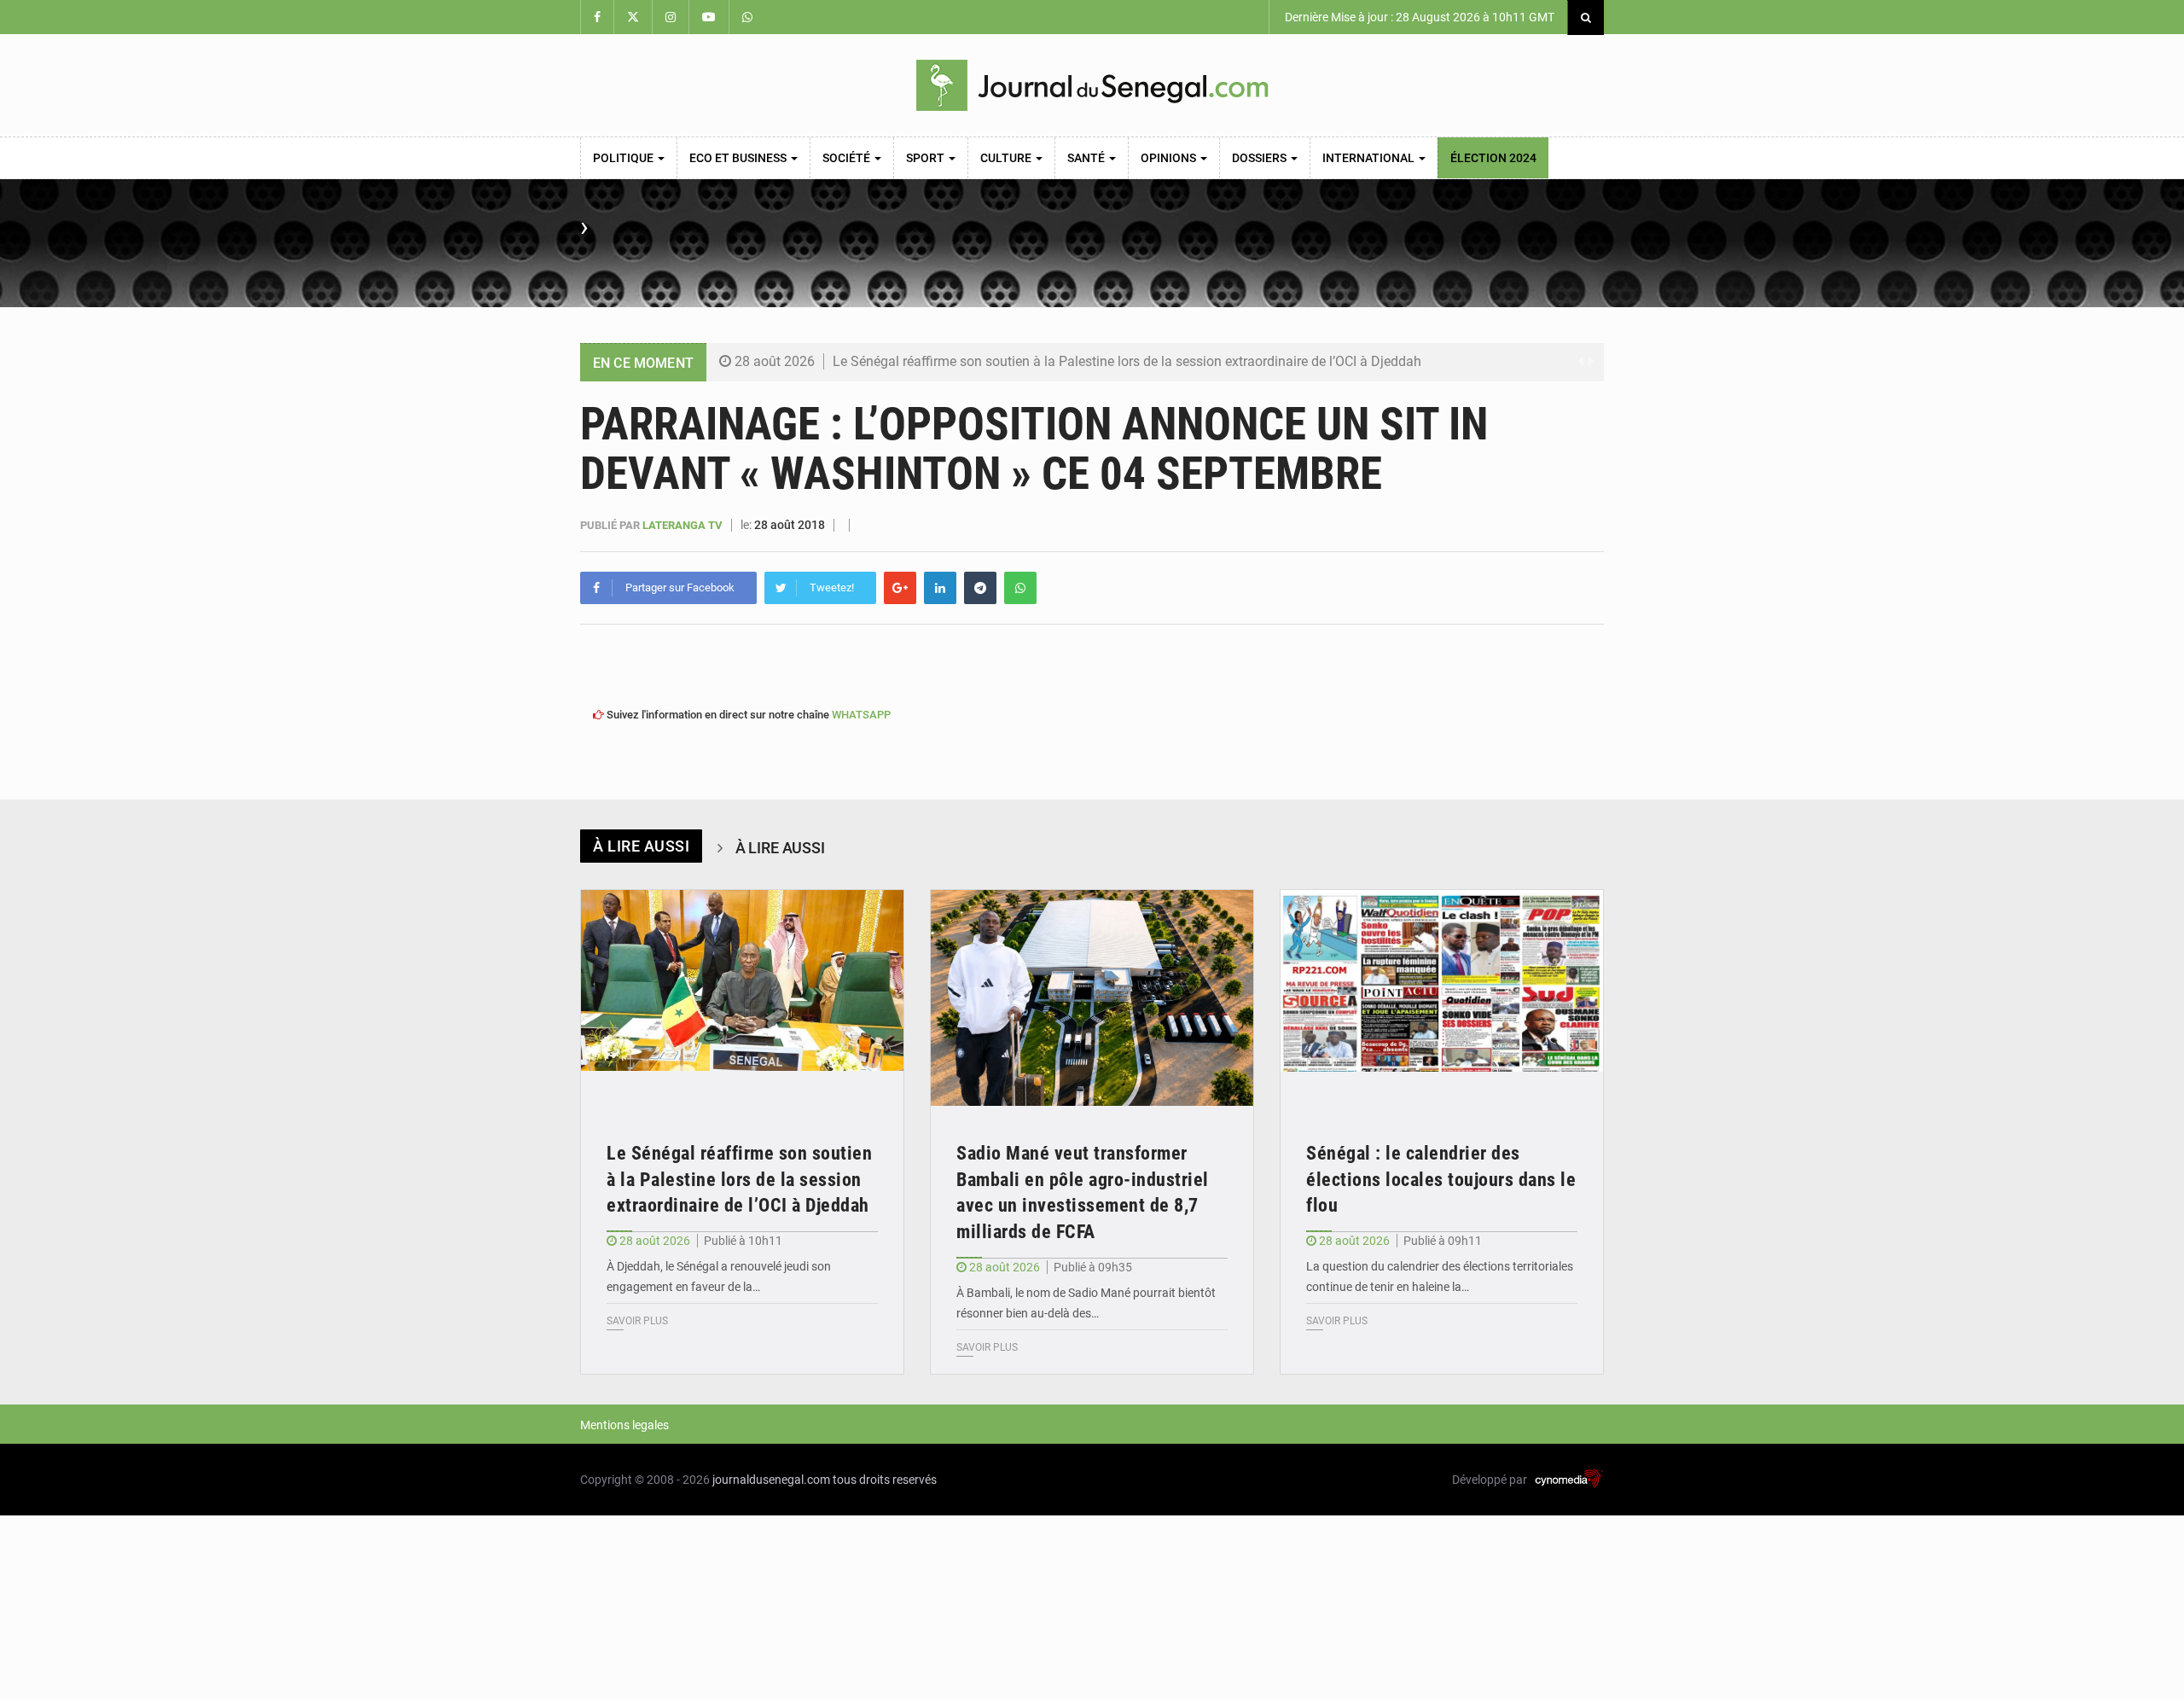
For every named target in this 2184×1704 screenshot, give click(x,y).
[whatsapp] (1020, 588)
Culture (1007, 158)
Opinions (1170, 158)
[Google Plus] (900, 588)
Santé (1087, 158)
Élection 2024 (1493, 158)
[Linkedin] (940, 588)
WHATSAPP (861, 715)
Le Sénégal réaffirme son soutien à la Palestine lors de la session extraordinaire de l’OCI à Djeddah (1127, 361)
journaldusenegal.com (771, 1480)
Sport (926, 158)
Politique (624, 158)
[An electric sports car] (742, 998)
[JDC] (1092, 85)
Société (848, 158)
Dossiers (1260, 158)
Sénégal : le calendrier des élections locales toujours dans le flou (1441, 1180)
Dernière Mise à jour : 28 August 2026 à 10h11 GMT (1418, 17)
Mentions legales (624, 1425)
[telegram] (980, 588)
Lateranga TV (684, 525)
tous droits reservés (885, 1480)
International (1370, 158)
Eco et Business (739, 158)
